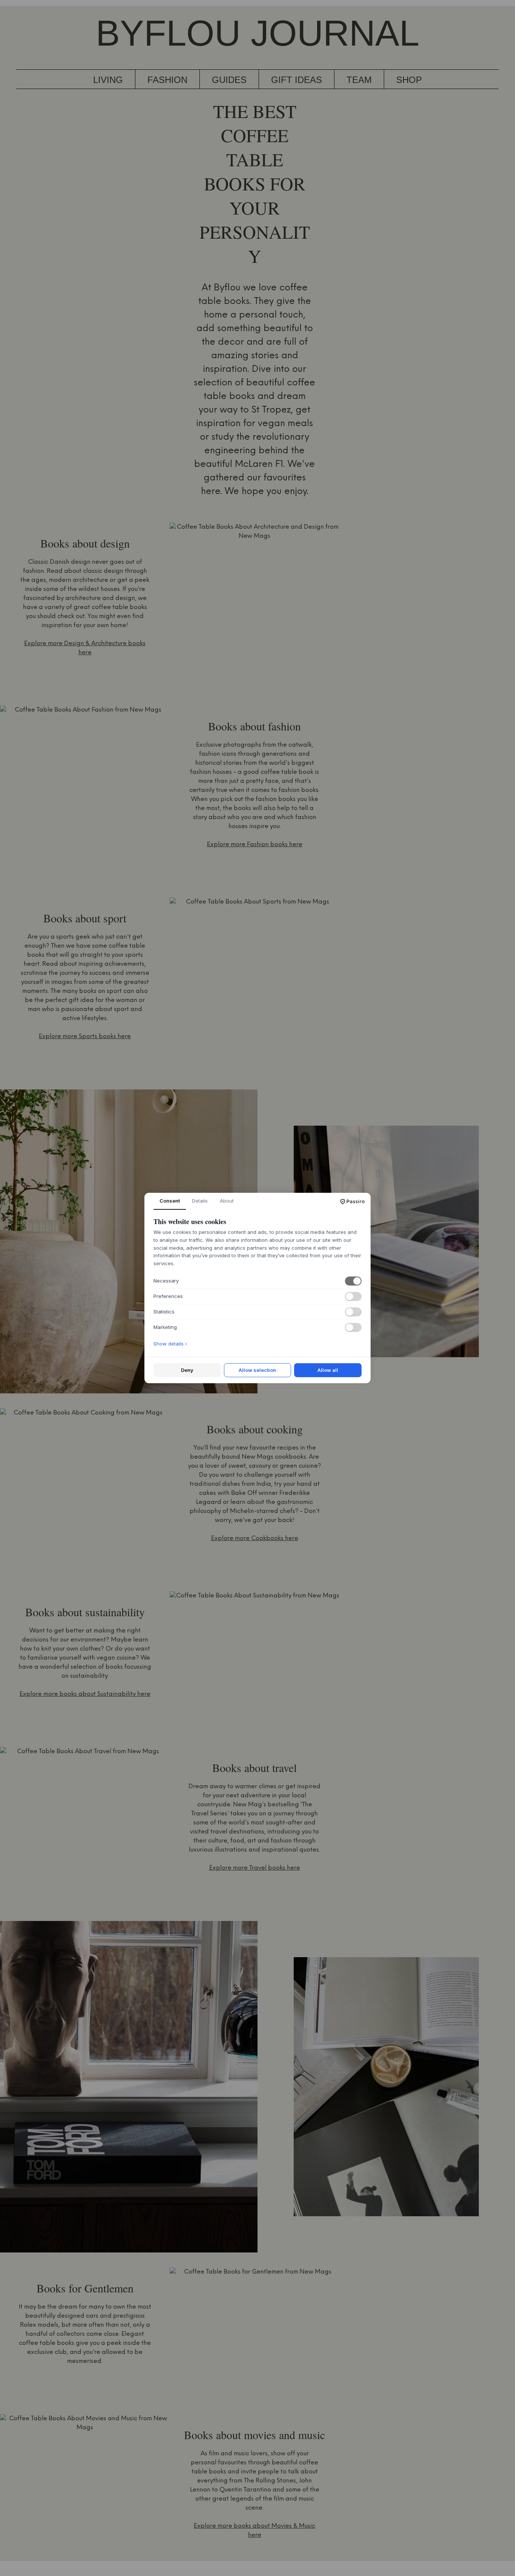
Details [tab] (200, 1201)
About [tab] (227, 1201)
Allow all (328, 1370)
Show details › (170, 1344)
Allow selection (257, 1370)
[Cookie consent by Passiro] (353, 1201)
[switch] (353, 1281)
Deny (187, 1370)
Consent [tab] (170, 1201)
